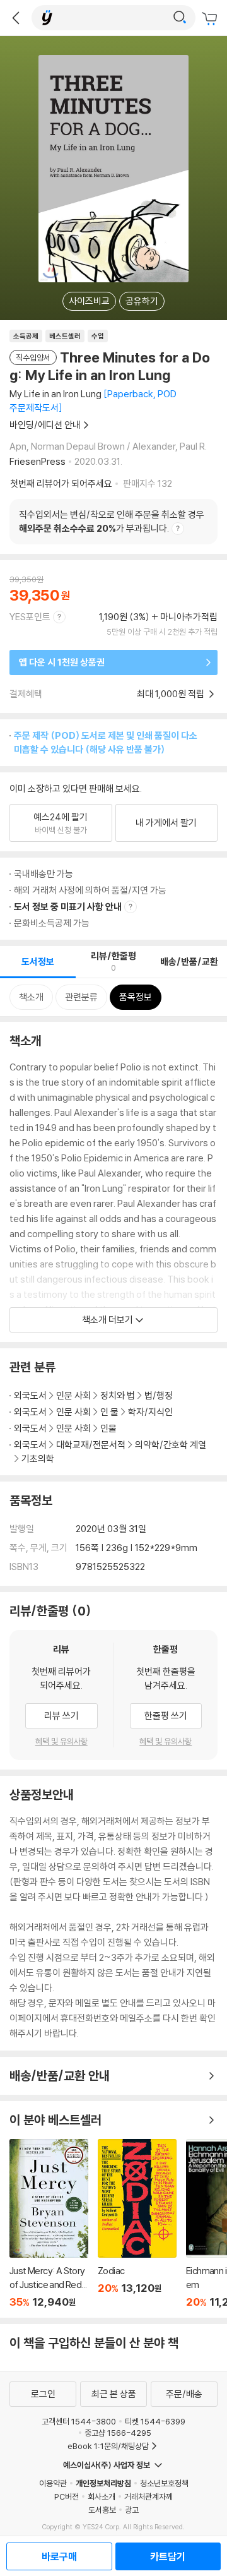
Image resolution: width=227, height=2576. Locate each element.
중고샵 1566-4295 (118, 2433)
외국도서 (30, 1395)
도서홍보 (102, 2510)
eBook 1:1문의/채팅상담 (108, 2446)
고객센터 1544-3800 (79, 2421)
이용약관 (53, 2483)
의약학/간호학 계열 (171, 1445)
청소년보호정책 (164, 2483)
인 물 (109, 1412)
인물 (108, 1428)
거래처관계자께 (148, 2496)
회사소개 (102, 2496)
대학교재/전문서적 (91, 1445)
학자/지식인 (150, 1412)
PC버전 (67, 2496)
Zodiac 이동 (137, 2224)
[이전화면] (16, 18)
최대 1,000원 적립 (172, 694)
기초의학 (38, 1459)
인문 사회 (73, 1395)
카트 (211, 19)
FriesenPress (38, 461)
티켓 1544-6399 (155, 2421)
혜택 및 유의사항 (61, 1741)
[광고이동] (180, 18)
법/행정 (159, 1395)
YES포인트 (30, 617)
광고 (132, 2510)
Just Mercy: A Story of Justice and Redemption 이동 (49, 2224)
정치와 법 (118, 1395)
